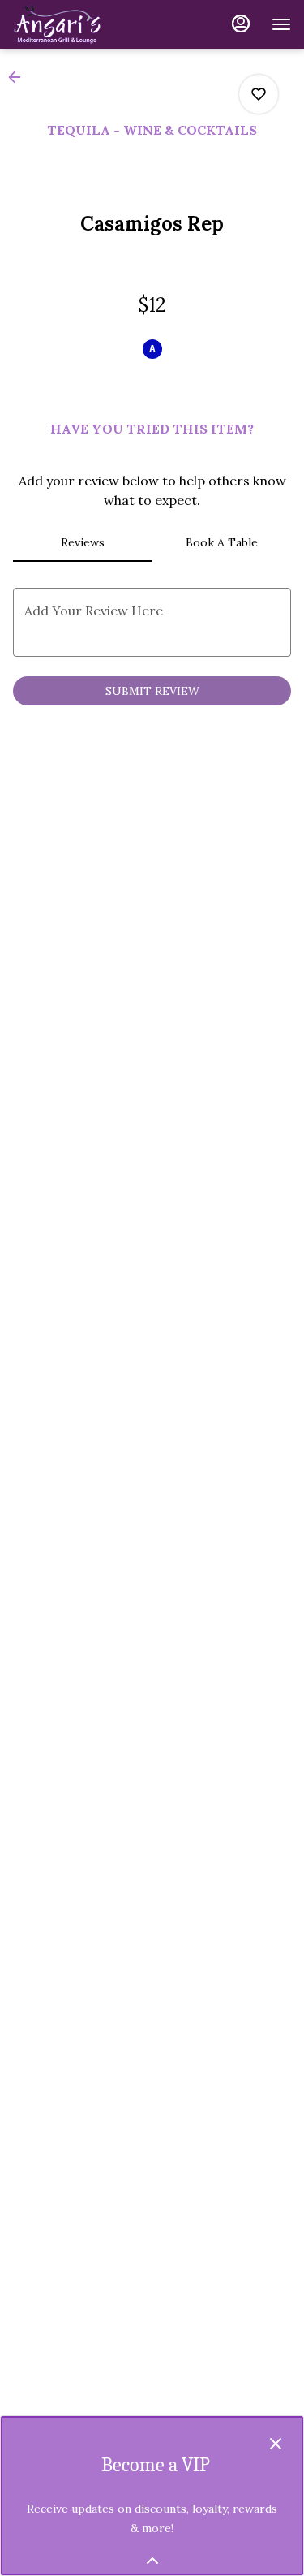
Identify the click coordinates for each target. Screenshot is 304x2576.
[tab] (83, 542)
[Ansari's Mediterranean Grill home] (86, 24)
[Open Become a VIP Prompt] (152, 2561)
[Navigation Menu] (281, 24)
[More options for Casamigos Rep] (259, 94)
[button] (19, 77)
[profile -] (241, 24)
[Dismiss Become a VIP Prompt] (276, 2444)
